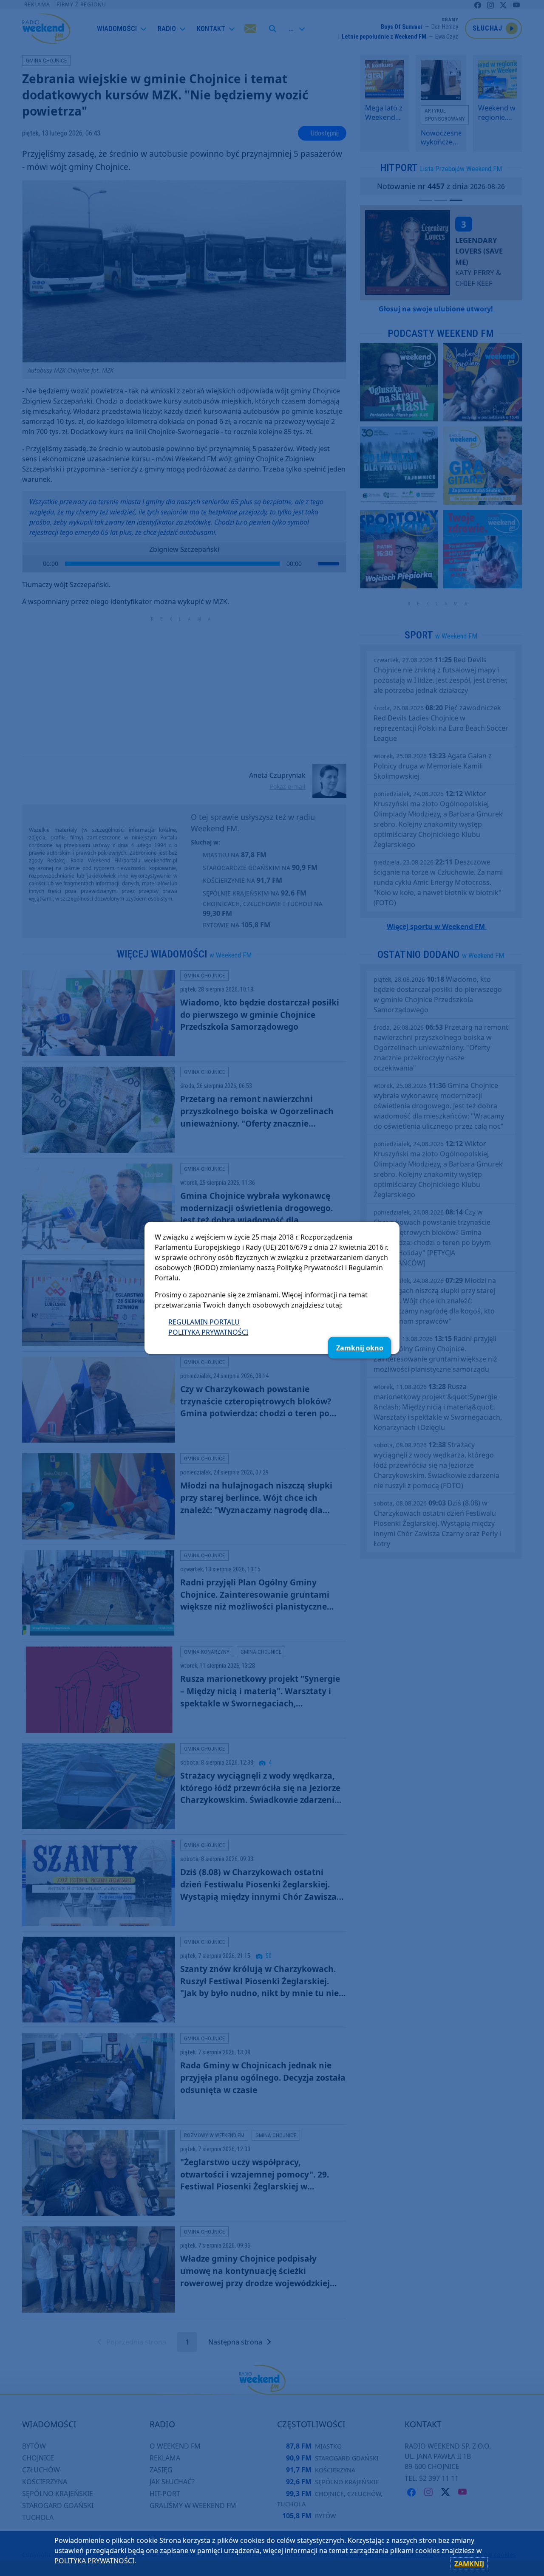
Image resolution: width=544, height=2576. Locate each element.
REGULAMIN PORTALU (204, 1322)
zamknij (469, 2564)
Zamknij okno (360, 1348)
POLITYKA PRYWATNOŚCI (208, 1332)
